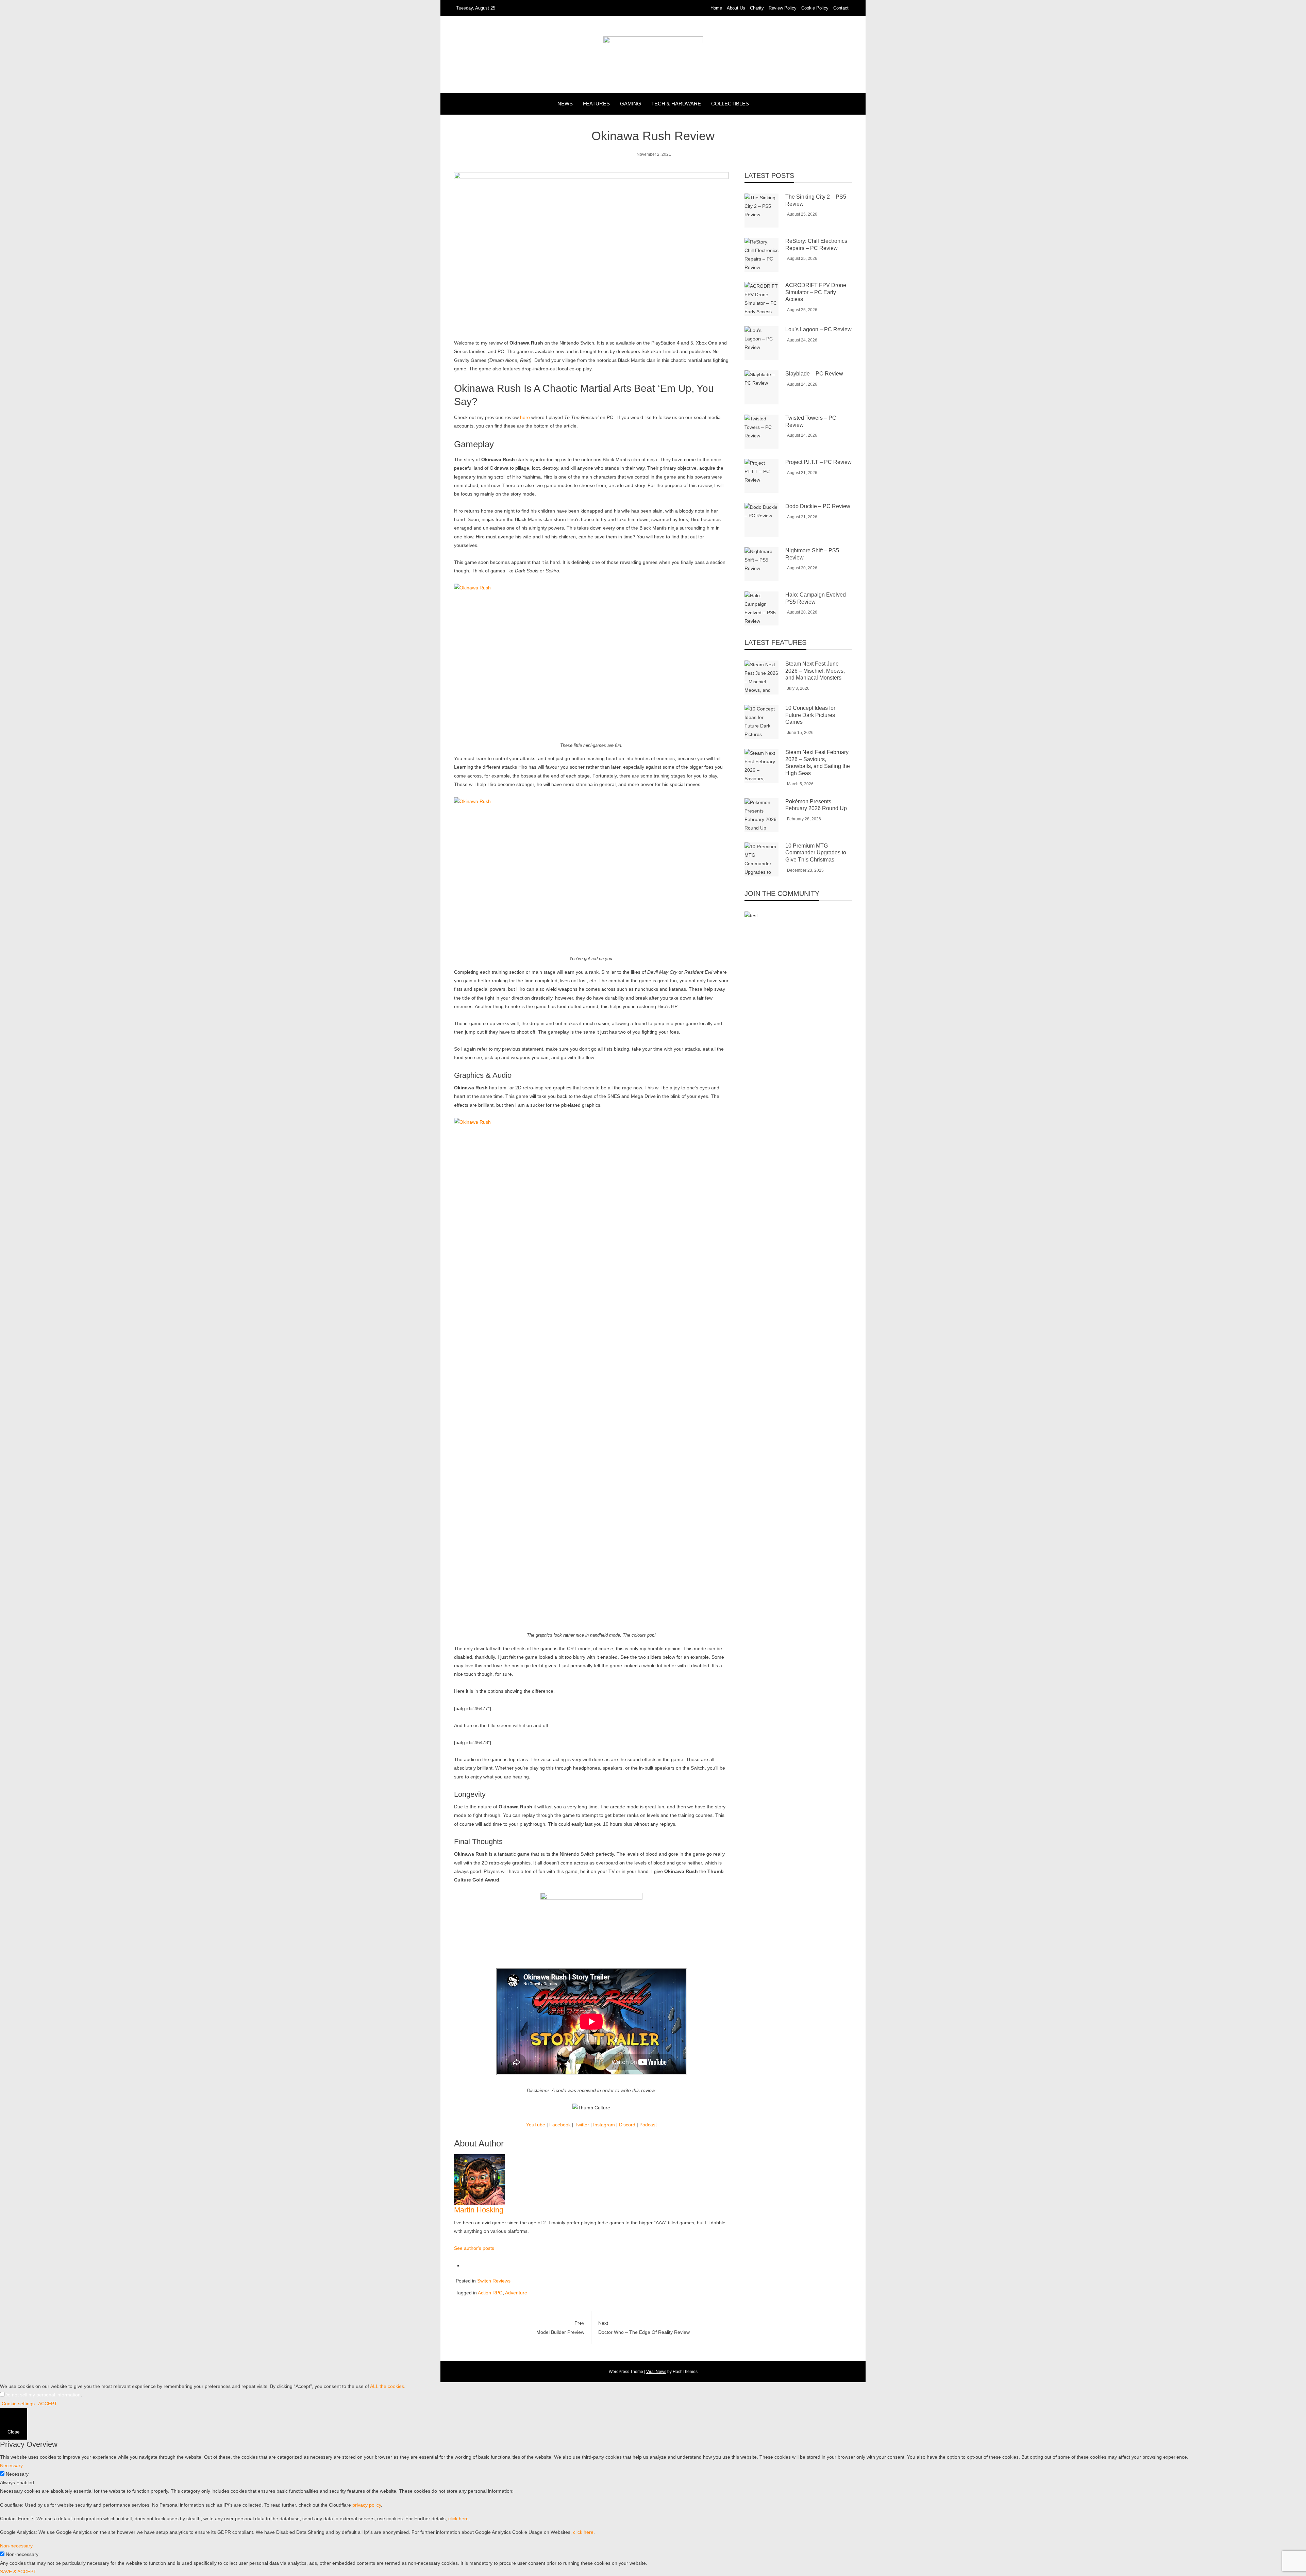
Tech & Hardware (676, 104)
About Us (736, 8)
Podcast (648, 2125)
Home (716, 8)
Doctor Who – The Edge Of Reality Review (644, 2328)
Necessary (17, 2474)
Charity (757, 8)
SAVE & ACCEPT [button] (18, 2572)
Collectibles (730, 104)
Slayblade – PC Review (814, 374)
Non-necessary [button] (16, 2546)
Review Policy (783, 8)
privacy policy (367, 2505)
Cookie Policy (815, 8)
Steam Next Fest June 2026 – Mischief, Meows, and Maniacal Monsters (815, 671)
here (525, 417)
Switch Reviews (494, 2281)
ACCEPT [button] (48, 2404)
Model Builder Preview (560, 2328)
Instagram (604, 2125)
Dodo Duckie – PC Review (818, 506)
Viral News (656, 2372)
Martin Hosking (479, 2210)
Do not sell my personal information (43, 2395)
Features (596, 104)
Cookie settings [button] (18, 2404)
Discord (627, 2125)
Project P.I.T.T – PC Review (818, 462)
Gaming (631, 104)
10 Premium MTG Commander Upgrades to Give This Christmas (816, 853)
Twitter (582, 2125)
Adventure (516, 2293)
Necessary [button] (11, 2465)
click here (458, 2519)
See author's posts (474, 2248)
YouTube (536, 2125)
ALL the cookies (387, 2386)
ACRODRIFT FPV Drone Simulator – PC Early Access (816, 292)
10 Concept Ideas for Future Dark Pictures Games (810, 715)
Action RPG (490, 2293)
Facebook (560, 2125)
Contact (841, 8)
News (565, 104)
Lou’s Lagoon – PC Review (818, 329)
